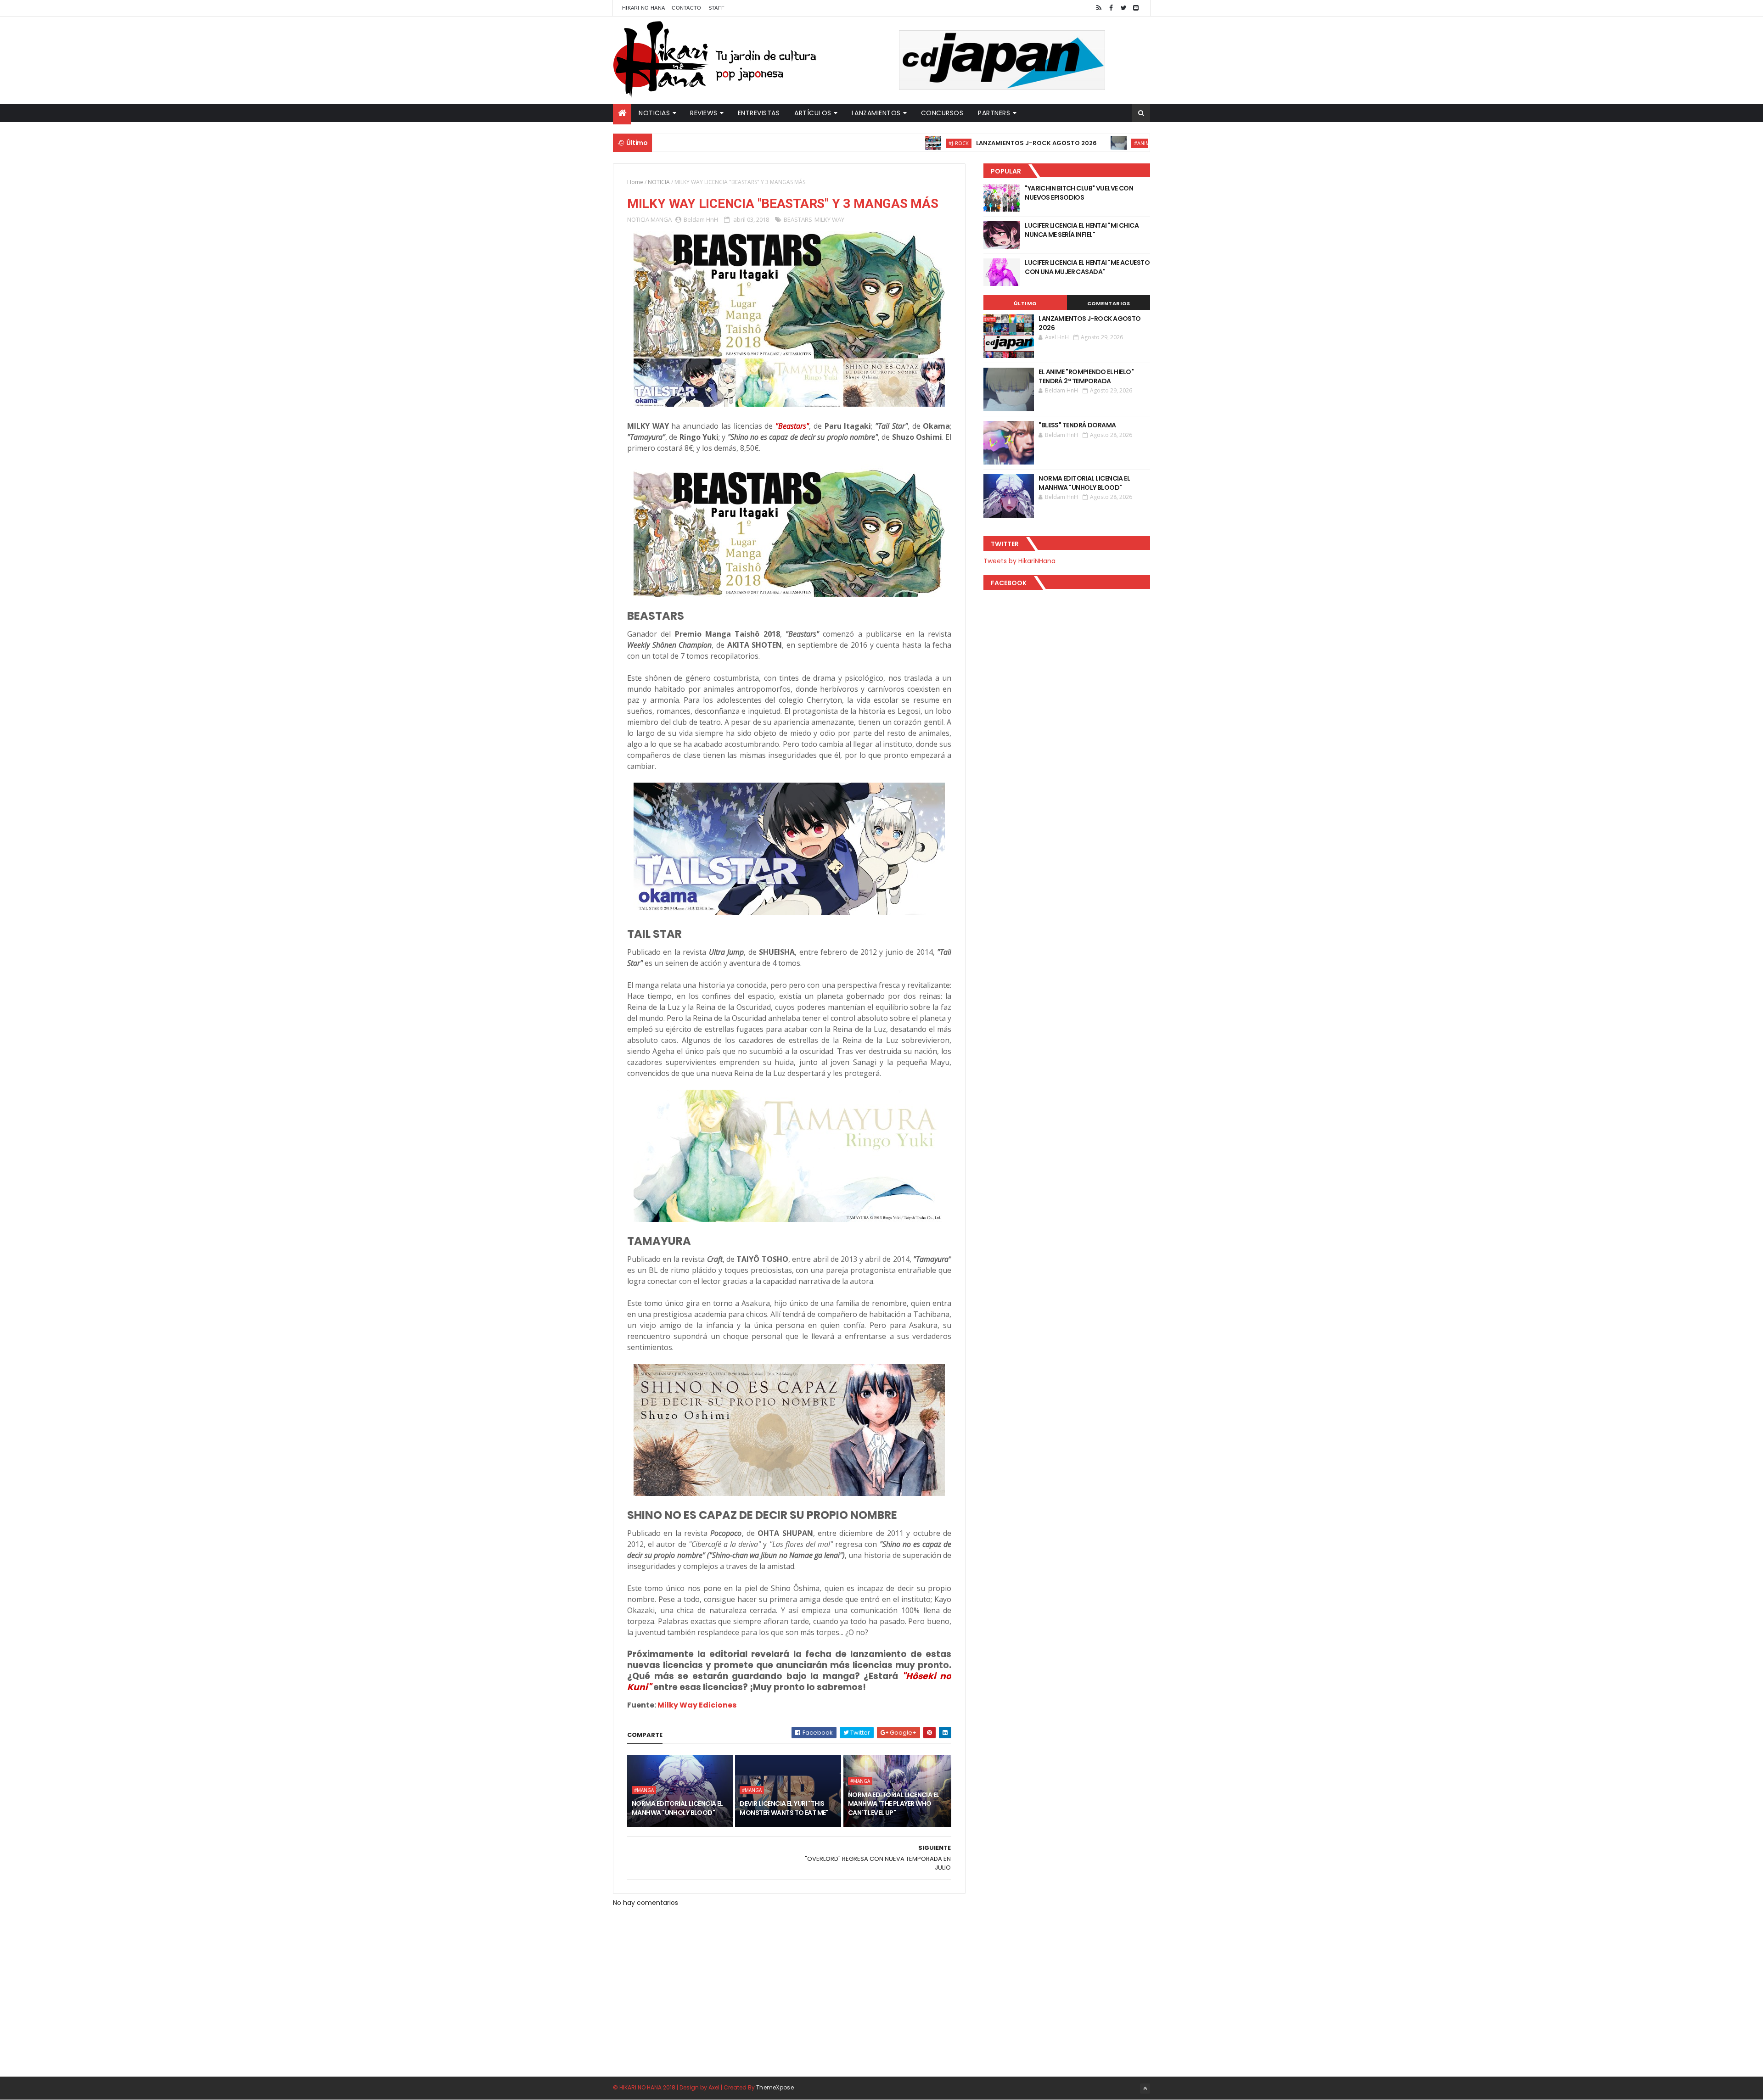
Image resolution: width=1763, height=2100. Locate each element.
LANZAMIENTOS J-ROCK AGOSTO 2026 (947, 143)
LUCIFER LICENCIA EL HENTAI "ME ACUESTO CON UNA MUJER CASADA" (1087, 267)
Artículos (813, 113)
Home (635, 182)
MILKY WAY (829, 219)
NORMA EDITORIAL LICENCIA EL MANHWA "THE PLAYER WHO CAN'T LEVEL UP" (894, 1804)
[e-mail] (1136, 8)
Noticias (654, 113)
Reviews (704, 113)
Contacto (686, 8)
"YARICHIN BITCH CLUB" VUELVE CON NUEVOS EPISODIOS (1079, 193)
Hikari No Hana (643, 8)
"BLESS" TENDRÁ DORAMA (1077, 425)
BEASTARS (798, 219)
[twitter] (1123, 8)
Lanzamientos (876, 113)
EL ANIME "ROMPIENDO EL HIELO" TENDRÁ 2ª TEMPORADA (1086, 376)
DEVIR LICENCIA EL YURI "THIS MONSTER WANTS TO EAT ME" (784, 1808)
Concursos (942, 113)
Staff (717, 8)
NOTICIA (659, 182)
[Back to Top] (1145, 2089)
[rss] (1099, 8)
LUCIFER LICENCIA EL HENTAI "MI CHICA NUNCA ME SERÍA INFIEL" (1082, 230)
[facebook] (1111, 8)
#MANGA (644, 1790)
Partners (994, 113)
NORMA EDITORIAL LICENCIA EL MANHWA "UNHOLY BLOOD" (677, 1808)
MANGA (661, 219)
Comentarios (1109, 303)
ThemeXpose (775, 2087)
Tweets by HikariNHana (1019, 561)
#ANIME (1054, 143)
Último (1025, 303)
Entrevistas (759, 113)
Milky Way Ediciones (697, 1705)
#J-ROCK (869, 143)
